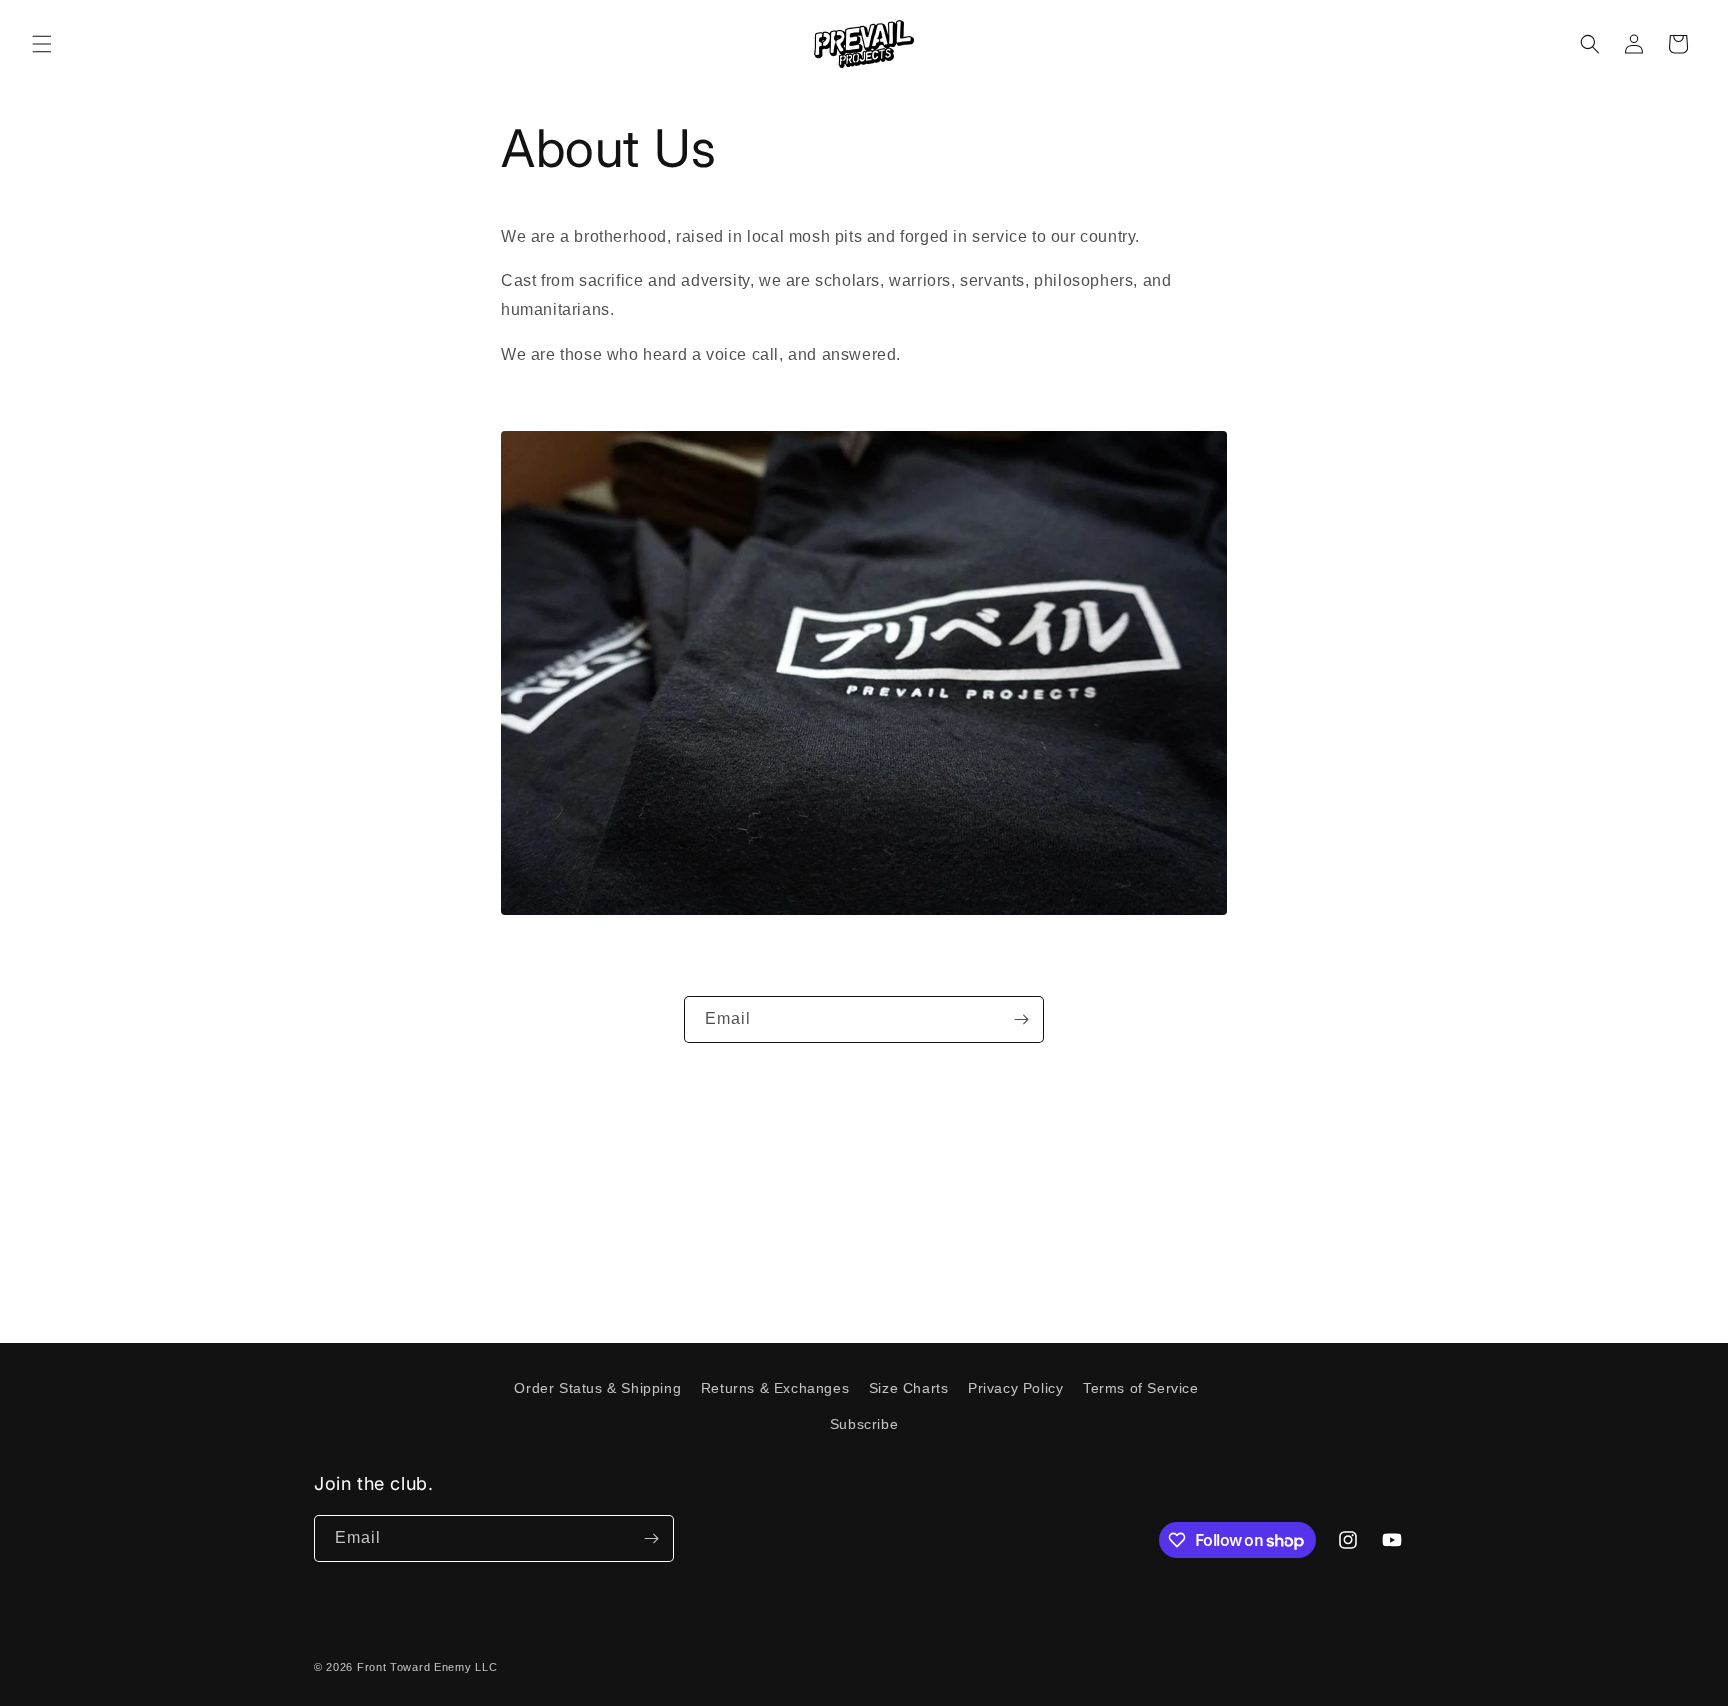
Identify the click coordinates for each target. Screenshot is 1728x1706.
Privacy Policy (1015, 1388)
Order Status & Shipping (597, 1388)
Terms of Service (1141, 1388)
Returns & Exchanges (775, 1388)
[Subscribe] (1021, 1019)
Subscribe (864, 1424)
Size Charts (909, 1388)
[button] (42, 44)
